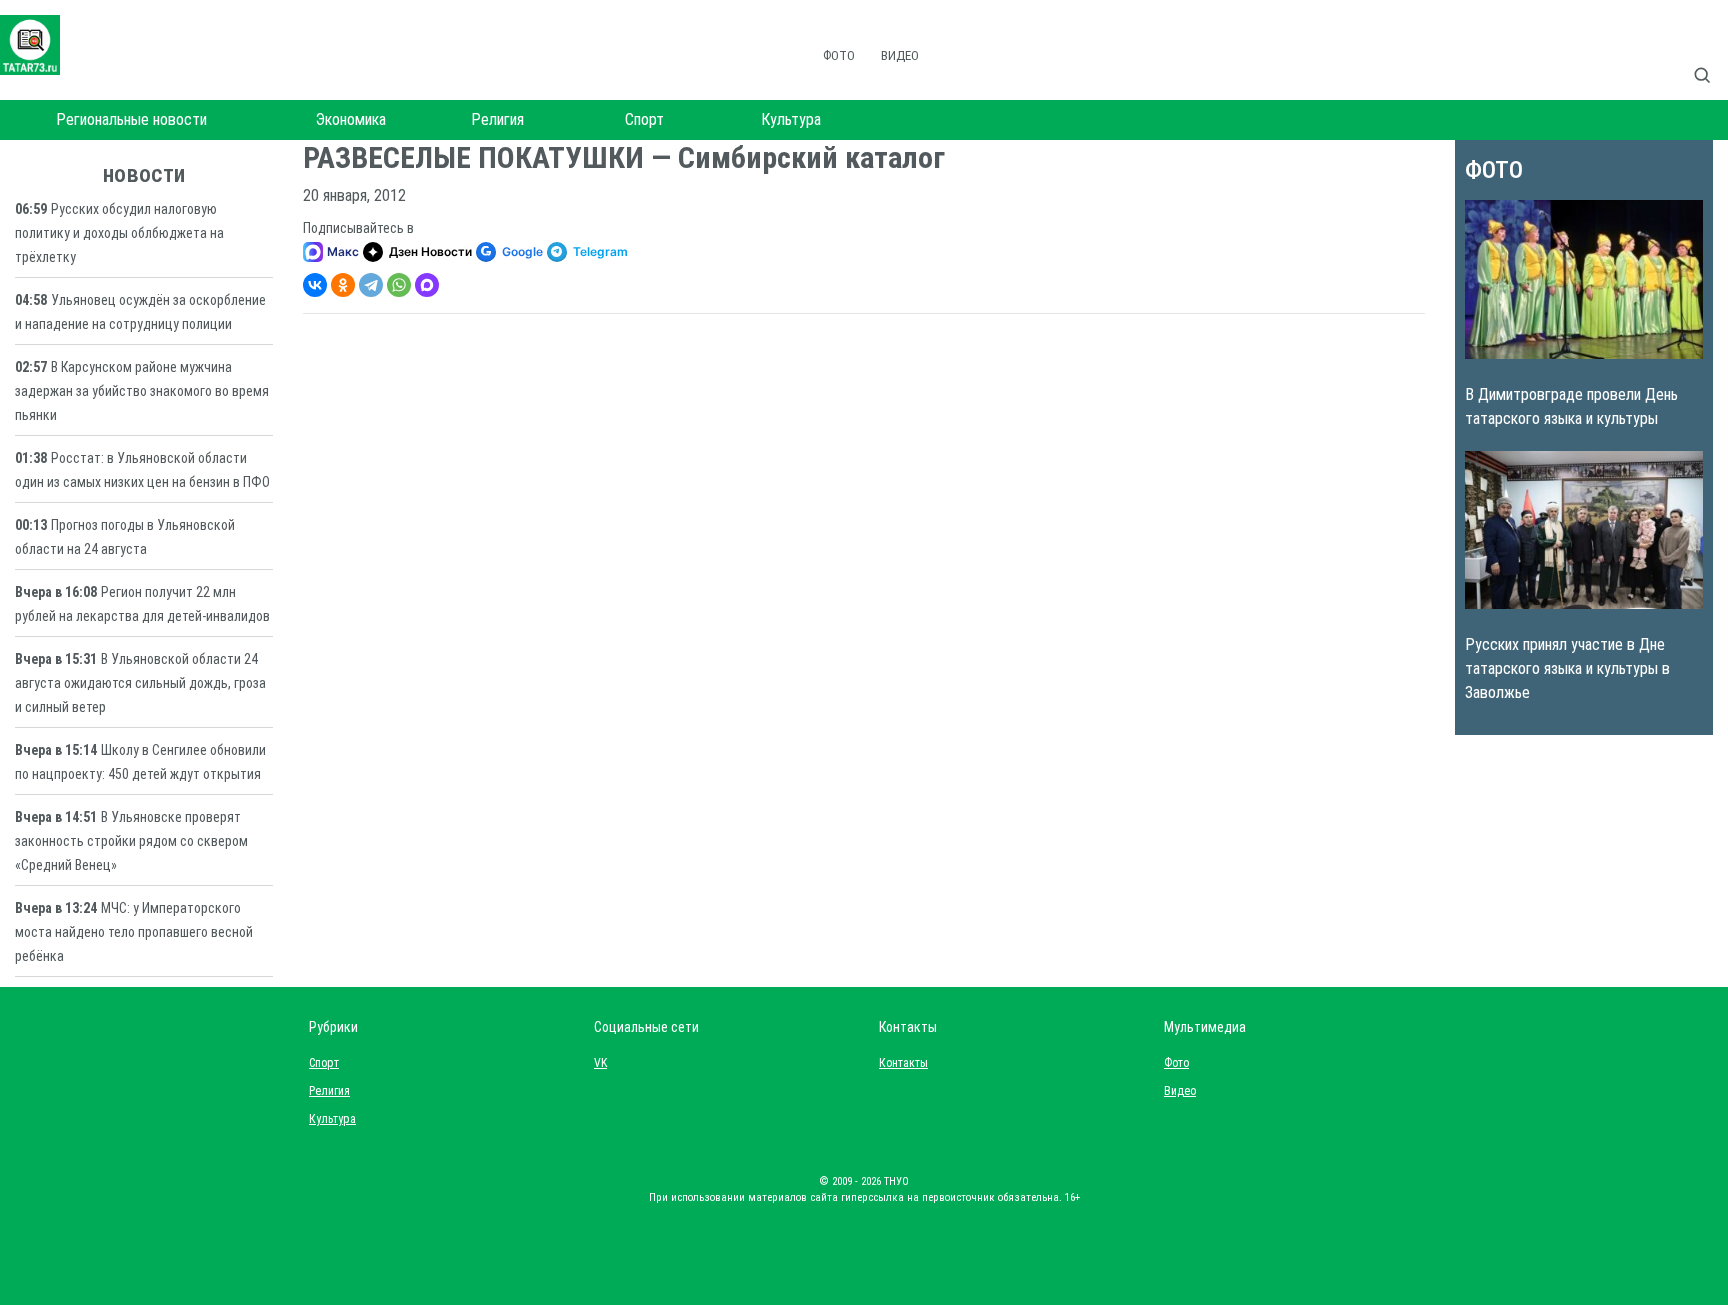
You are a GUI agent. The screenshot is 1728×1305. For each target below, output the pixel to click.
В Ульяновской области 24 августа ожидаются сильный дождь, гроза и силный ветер (140, 683)
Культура (791, 119)
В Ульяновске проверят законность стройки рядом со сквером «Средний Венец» (131, 841)
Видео (900, 55)
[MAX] (427, 285)
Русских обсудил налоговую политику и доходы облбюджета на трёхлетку (119, 233)
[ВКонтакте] (315, 285)
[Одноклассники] (343, 285)
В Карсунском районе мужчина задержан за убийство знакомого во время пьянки (142, 391)
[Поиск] (1710, 54)
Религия (497, 119)
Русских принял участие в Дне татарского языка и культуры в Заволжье (1567, 668)
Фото (839, 55)
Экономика (351, 119)
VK (600, 1063)
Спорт (644, 119)
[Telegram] (371, 285)
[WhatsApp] (399, 285)
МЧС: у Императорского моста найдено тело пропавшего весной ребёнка (134, 932)
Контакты (899, 1063)
